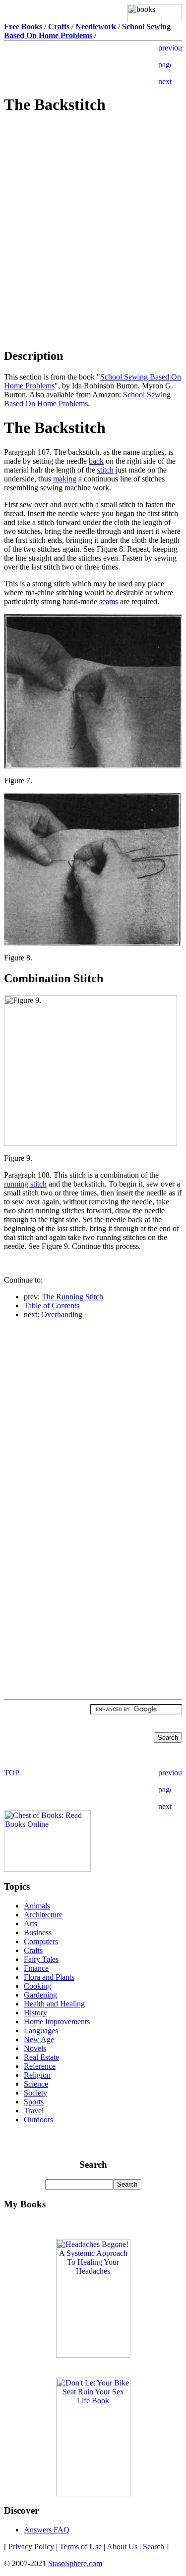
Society (35, 2093)
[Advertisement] (93, 194)
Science (36, 2084)
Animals (37, 1906)
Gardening (40, 1995)
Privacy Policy (31, 2547)
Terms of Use (81, 2547)
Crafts (33, 1950)
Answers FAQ (47, 2530)
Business (38, 1932)
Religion (37, 2075)
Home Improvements (57, 2022)
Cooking (37, 1986)
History (35, 2013)
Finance (36, 1968)
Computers (41, 1941)
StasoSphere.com (75, 2563)
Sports (34, 2102)
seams (109, 601)
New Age (39, 2039)
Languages (41, 2030)
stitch (105, 470)
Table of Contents (52, 1306)
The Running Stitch (72, 1297)
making (65, 479)
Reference (40, 2066)
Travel (34, 2111)
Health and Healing (54, 2004)
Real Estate (41, 2057)
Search (154, 2547)
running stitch (25, 1184)
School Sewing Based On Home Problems (87, 399)
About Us (122, 2547)
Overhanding (62, 1314)
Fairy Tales (41, 1959)
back (96, 461)
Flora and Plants (49, 1977)
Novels (35, 2048)
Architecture (43, 1915)
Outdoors (38, 2120)
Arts (31, 1924)
